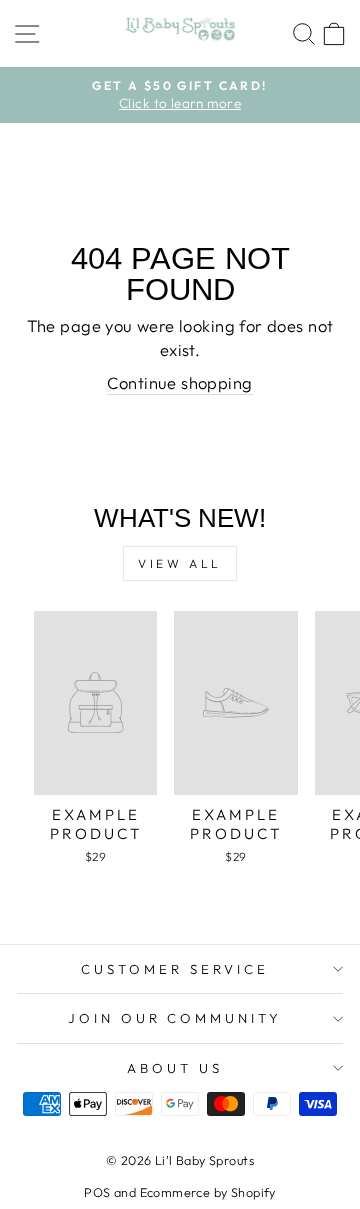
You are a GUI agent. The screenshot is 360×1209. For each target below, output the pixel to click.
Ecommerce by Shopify (208, 1192)
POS (97, 1192)
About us (175, 1068)
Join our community (175, 1018)
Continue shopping (179, 382)
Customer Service (175, 969)
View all (180, 563)
